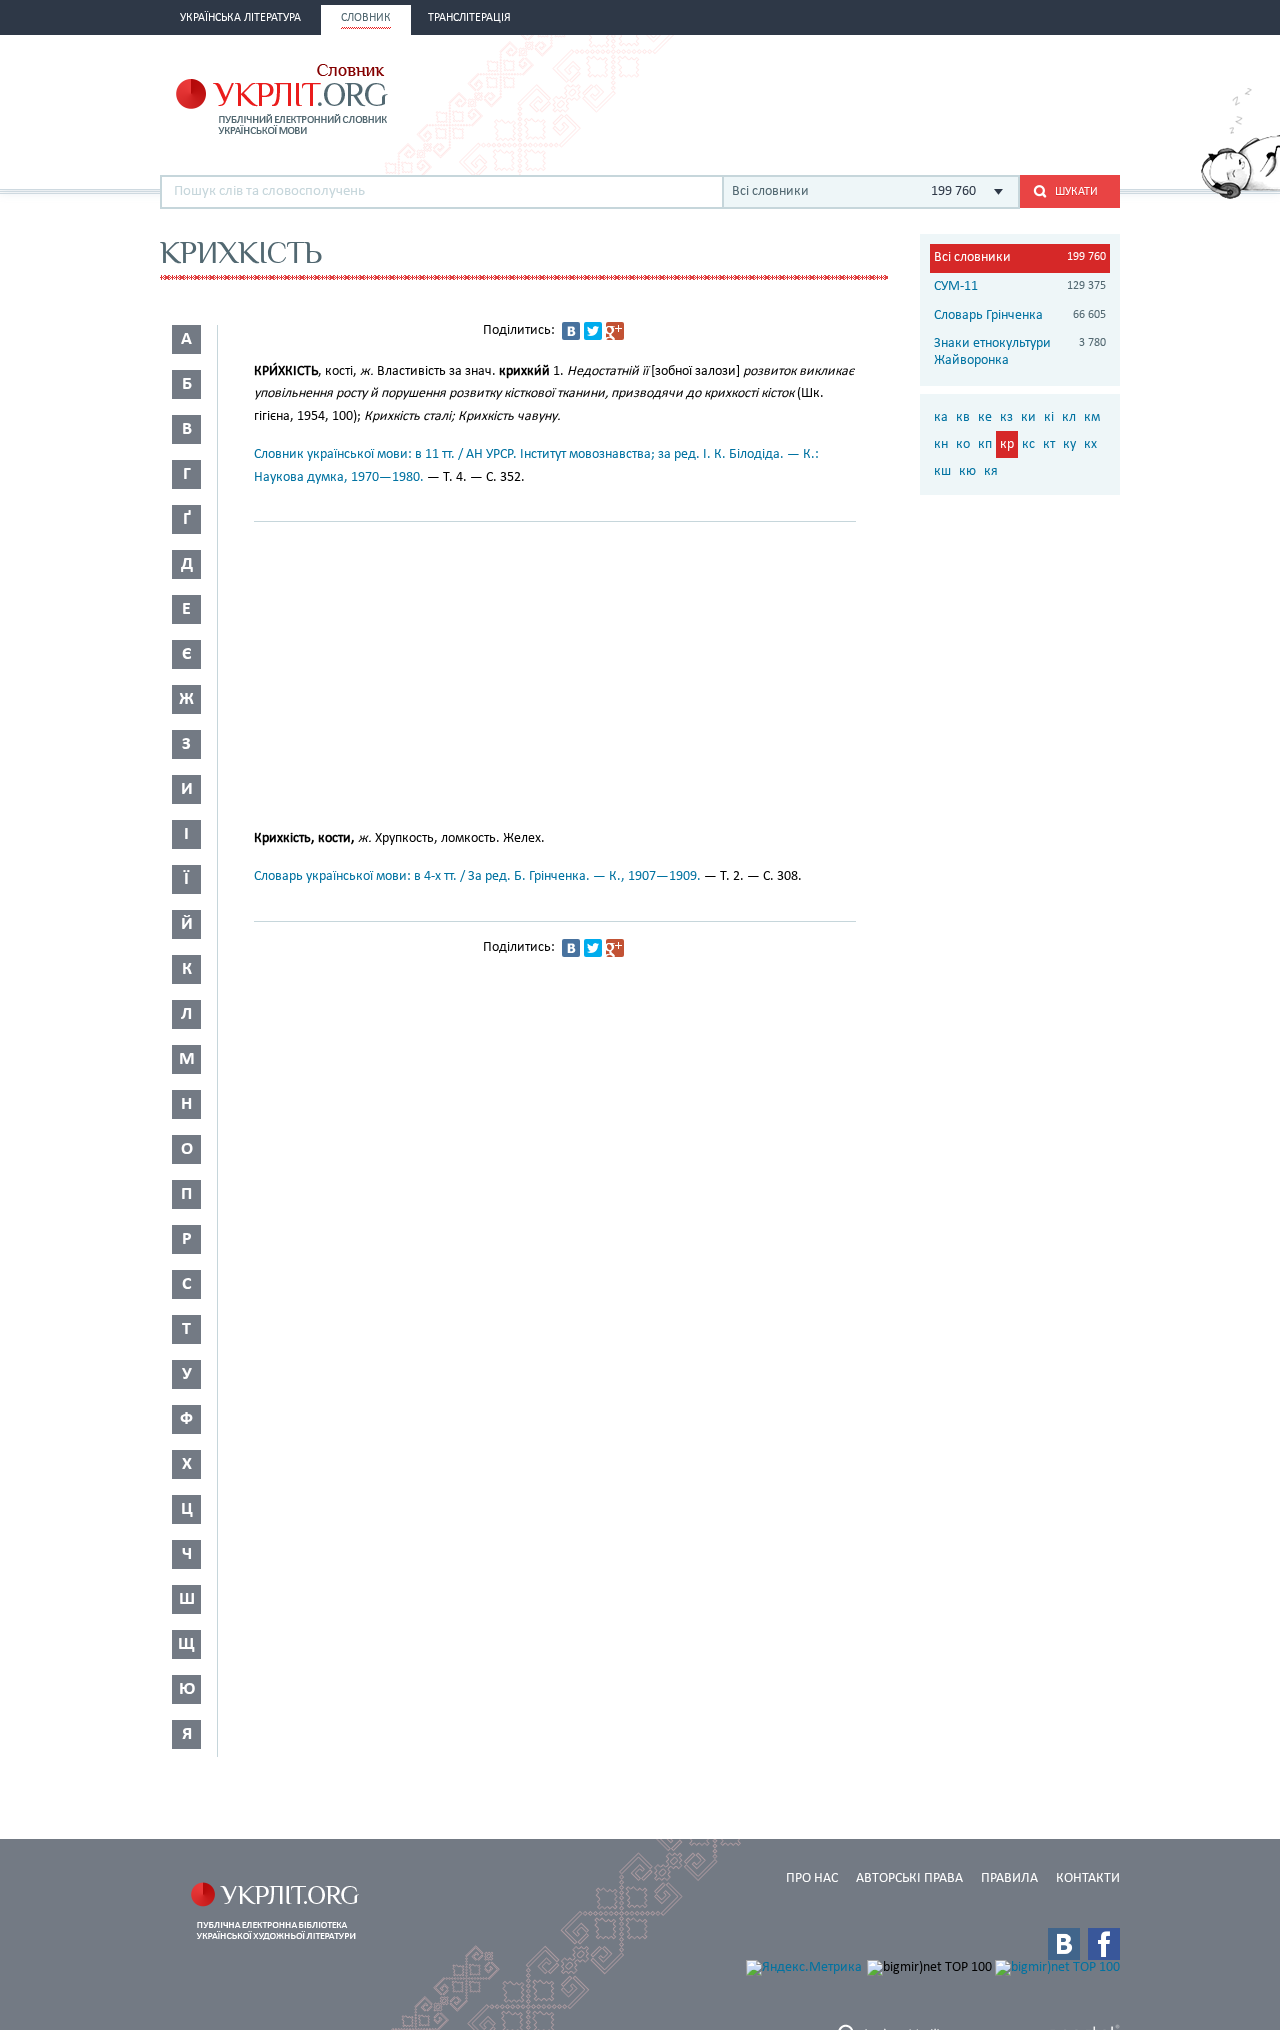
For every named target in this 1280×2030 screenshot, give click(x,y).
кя (991, 471)
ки (1028, 417)
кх (1090, 444)
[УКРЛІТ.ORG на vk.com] (1064, 1944)
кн (941, 444)
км (1092, 417)
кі (1049, 417)
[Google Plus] (615, 331)
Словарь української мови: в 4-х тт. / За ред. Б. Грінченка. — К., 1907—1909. (477, 876)
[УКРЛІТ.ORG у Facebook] (1104, 1944)
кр (1007, 444)
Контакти (1088, 1878)
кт (1049, 444)
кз (1006, 417)
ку (1069, 444)
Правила (1009, 1878)
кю (967, 471)
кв (963, 417)
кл (1069, 417)
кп (985, 444)
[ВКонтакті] (571, 331)
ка (941, 417)
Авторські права (909, 1878)
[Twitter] (593, 331)
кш (942, 471)
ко (963, 444)
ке (985, 417)
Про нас (812, 1878)
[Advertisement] (886, 97)
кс (1028, 444)
